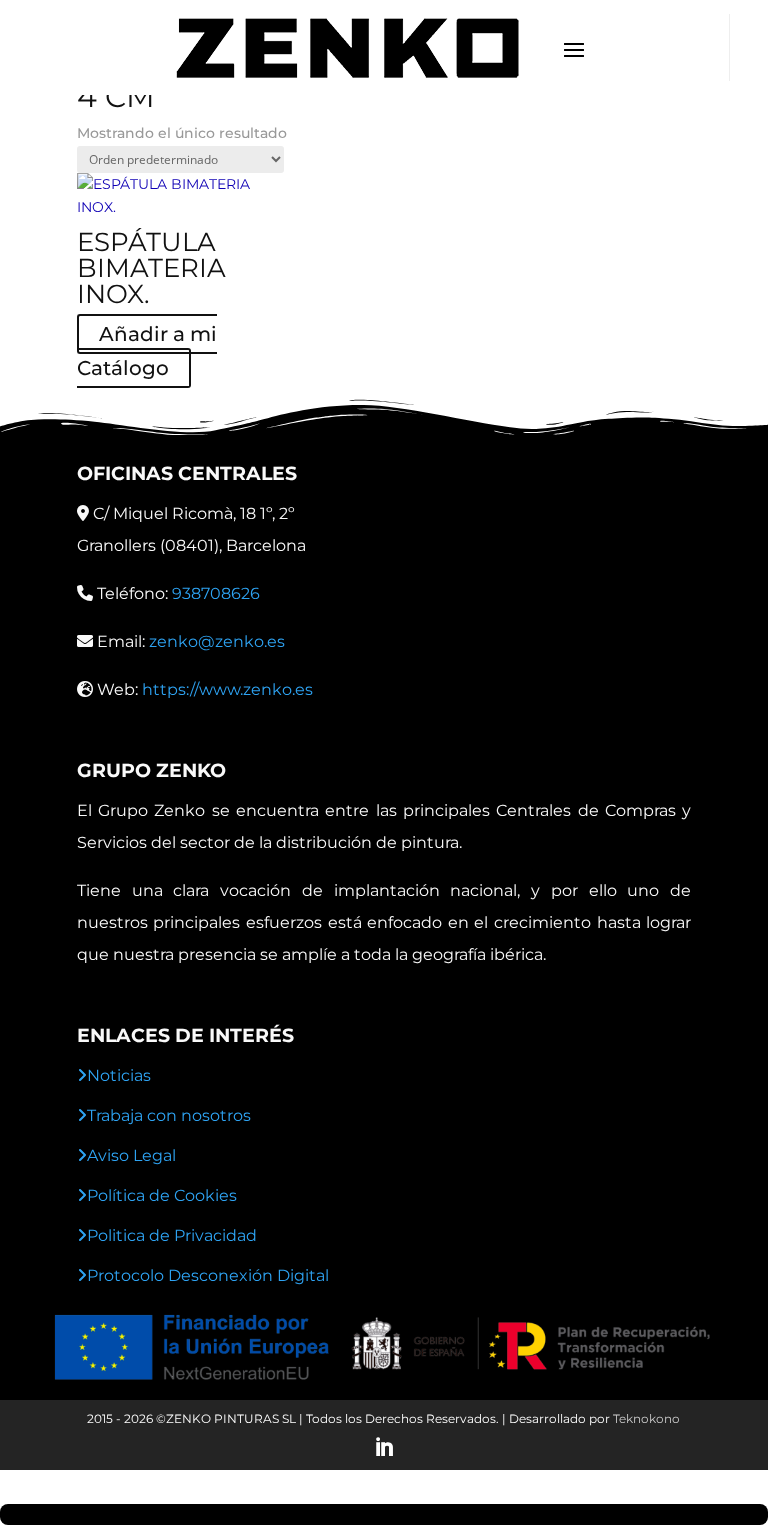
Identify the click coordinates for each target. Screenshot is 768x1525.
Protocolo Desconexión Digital (208, 1275)
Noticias (119, 1075)
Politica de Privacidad (172, 1235)
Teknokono (646, 1418)
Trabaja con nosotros (169, 1115)
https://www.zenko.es (227, 689)
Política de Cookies (162, 1195)
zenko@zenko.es (217, 641)
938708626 (216, 593)
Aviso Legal (131, 1155)
